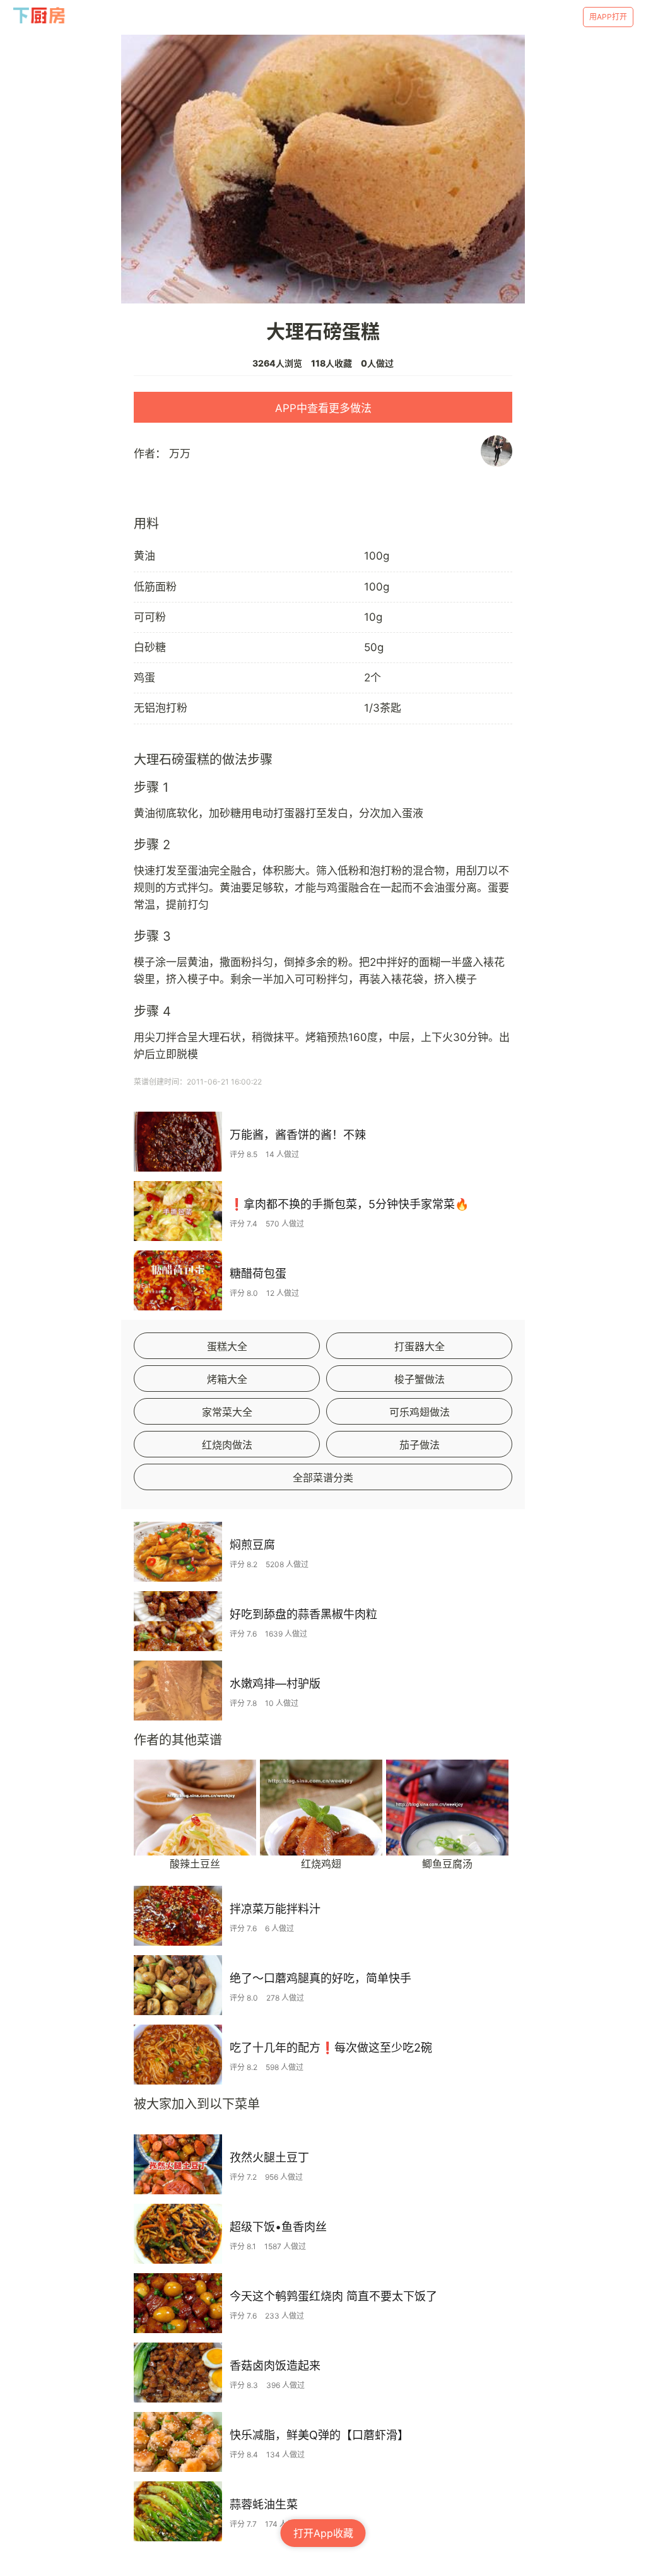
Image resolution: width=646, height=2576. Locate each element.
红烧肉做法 (227, 1445)
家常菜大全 (227, 1412)
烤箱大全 (227, 1379)
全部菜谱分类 (323, 1478)
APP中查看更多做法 (323, 408)
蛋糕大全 (227, 1346)
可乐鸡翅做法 (420, 1412)
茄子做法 (420, 1445)
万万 (180, 454)
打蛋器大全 (420, 1346)
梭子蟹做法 (420, 1379)
